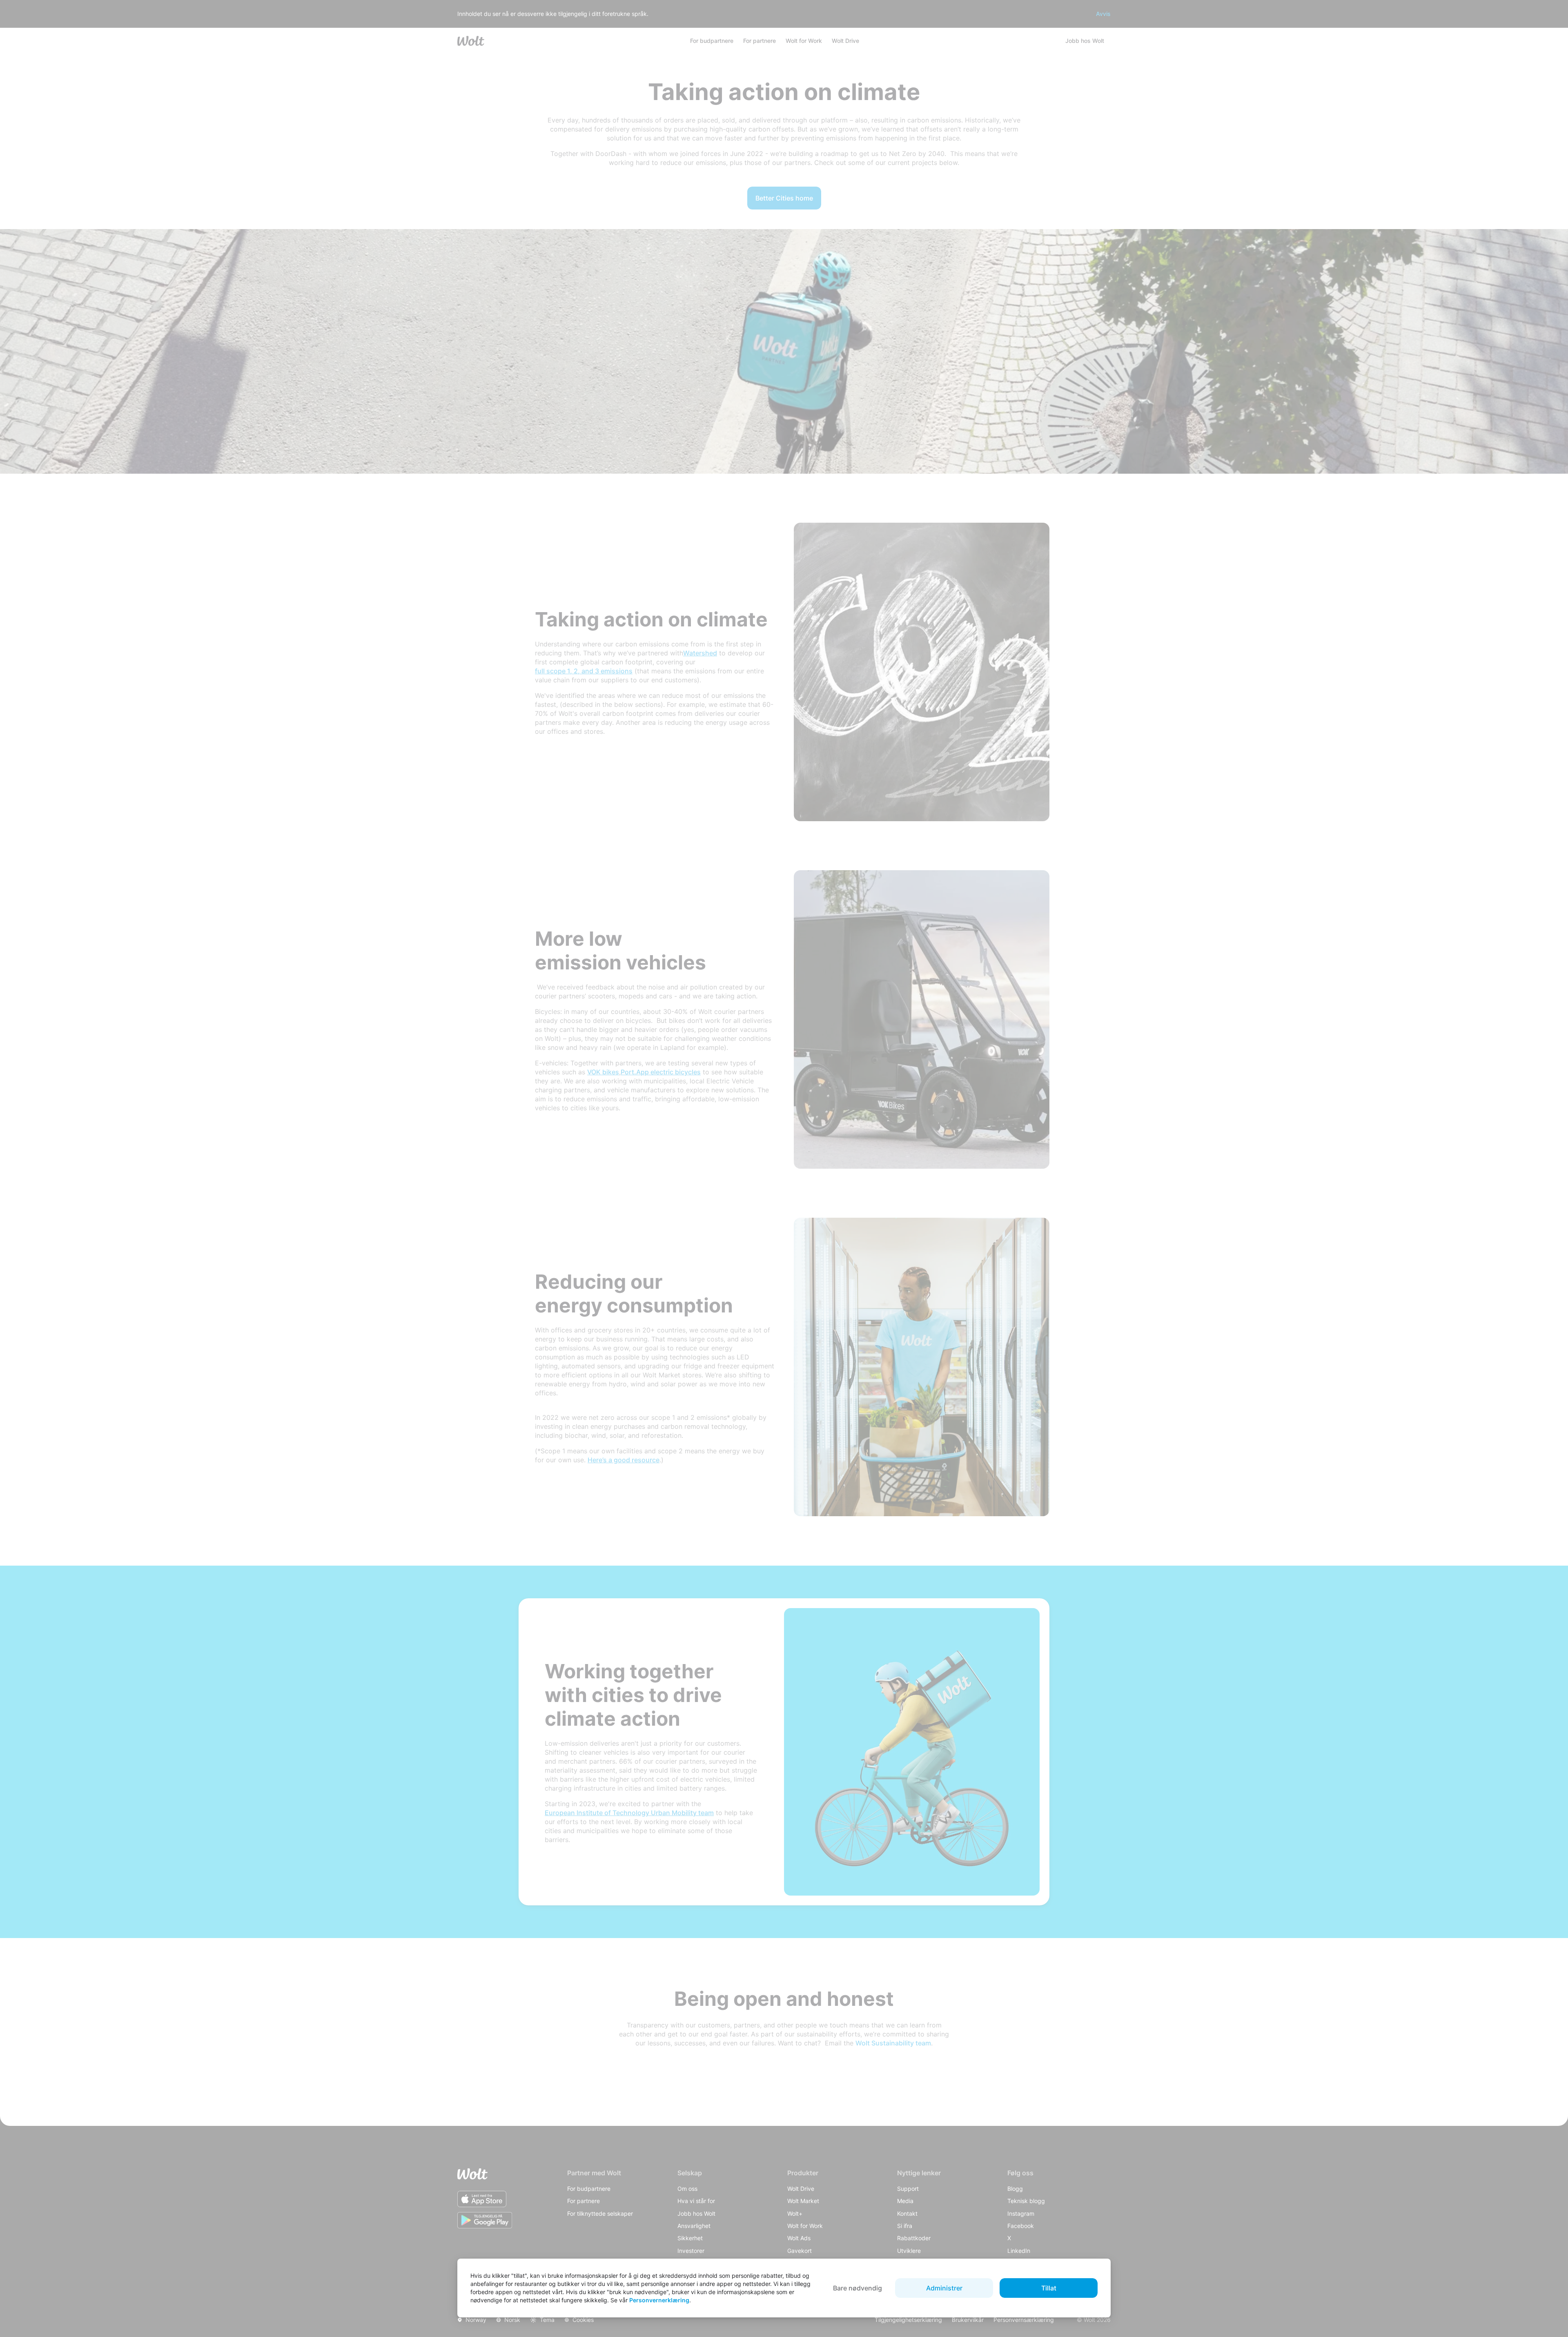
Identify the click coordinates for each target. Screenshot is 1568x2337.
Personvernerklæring (659, 2300)
